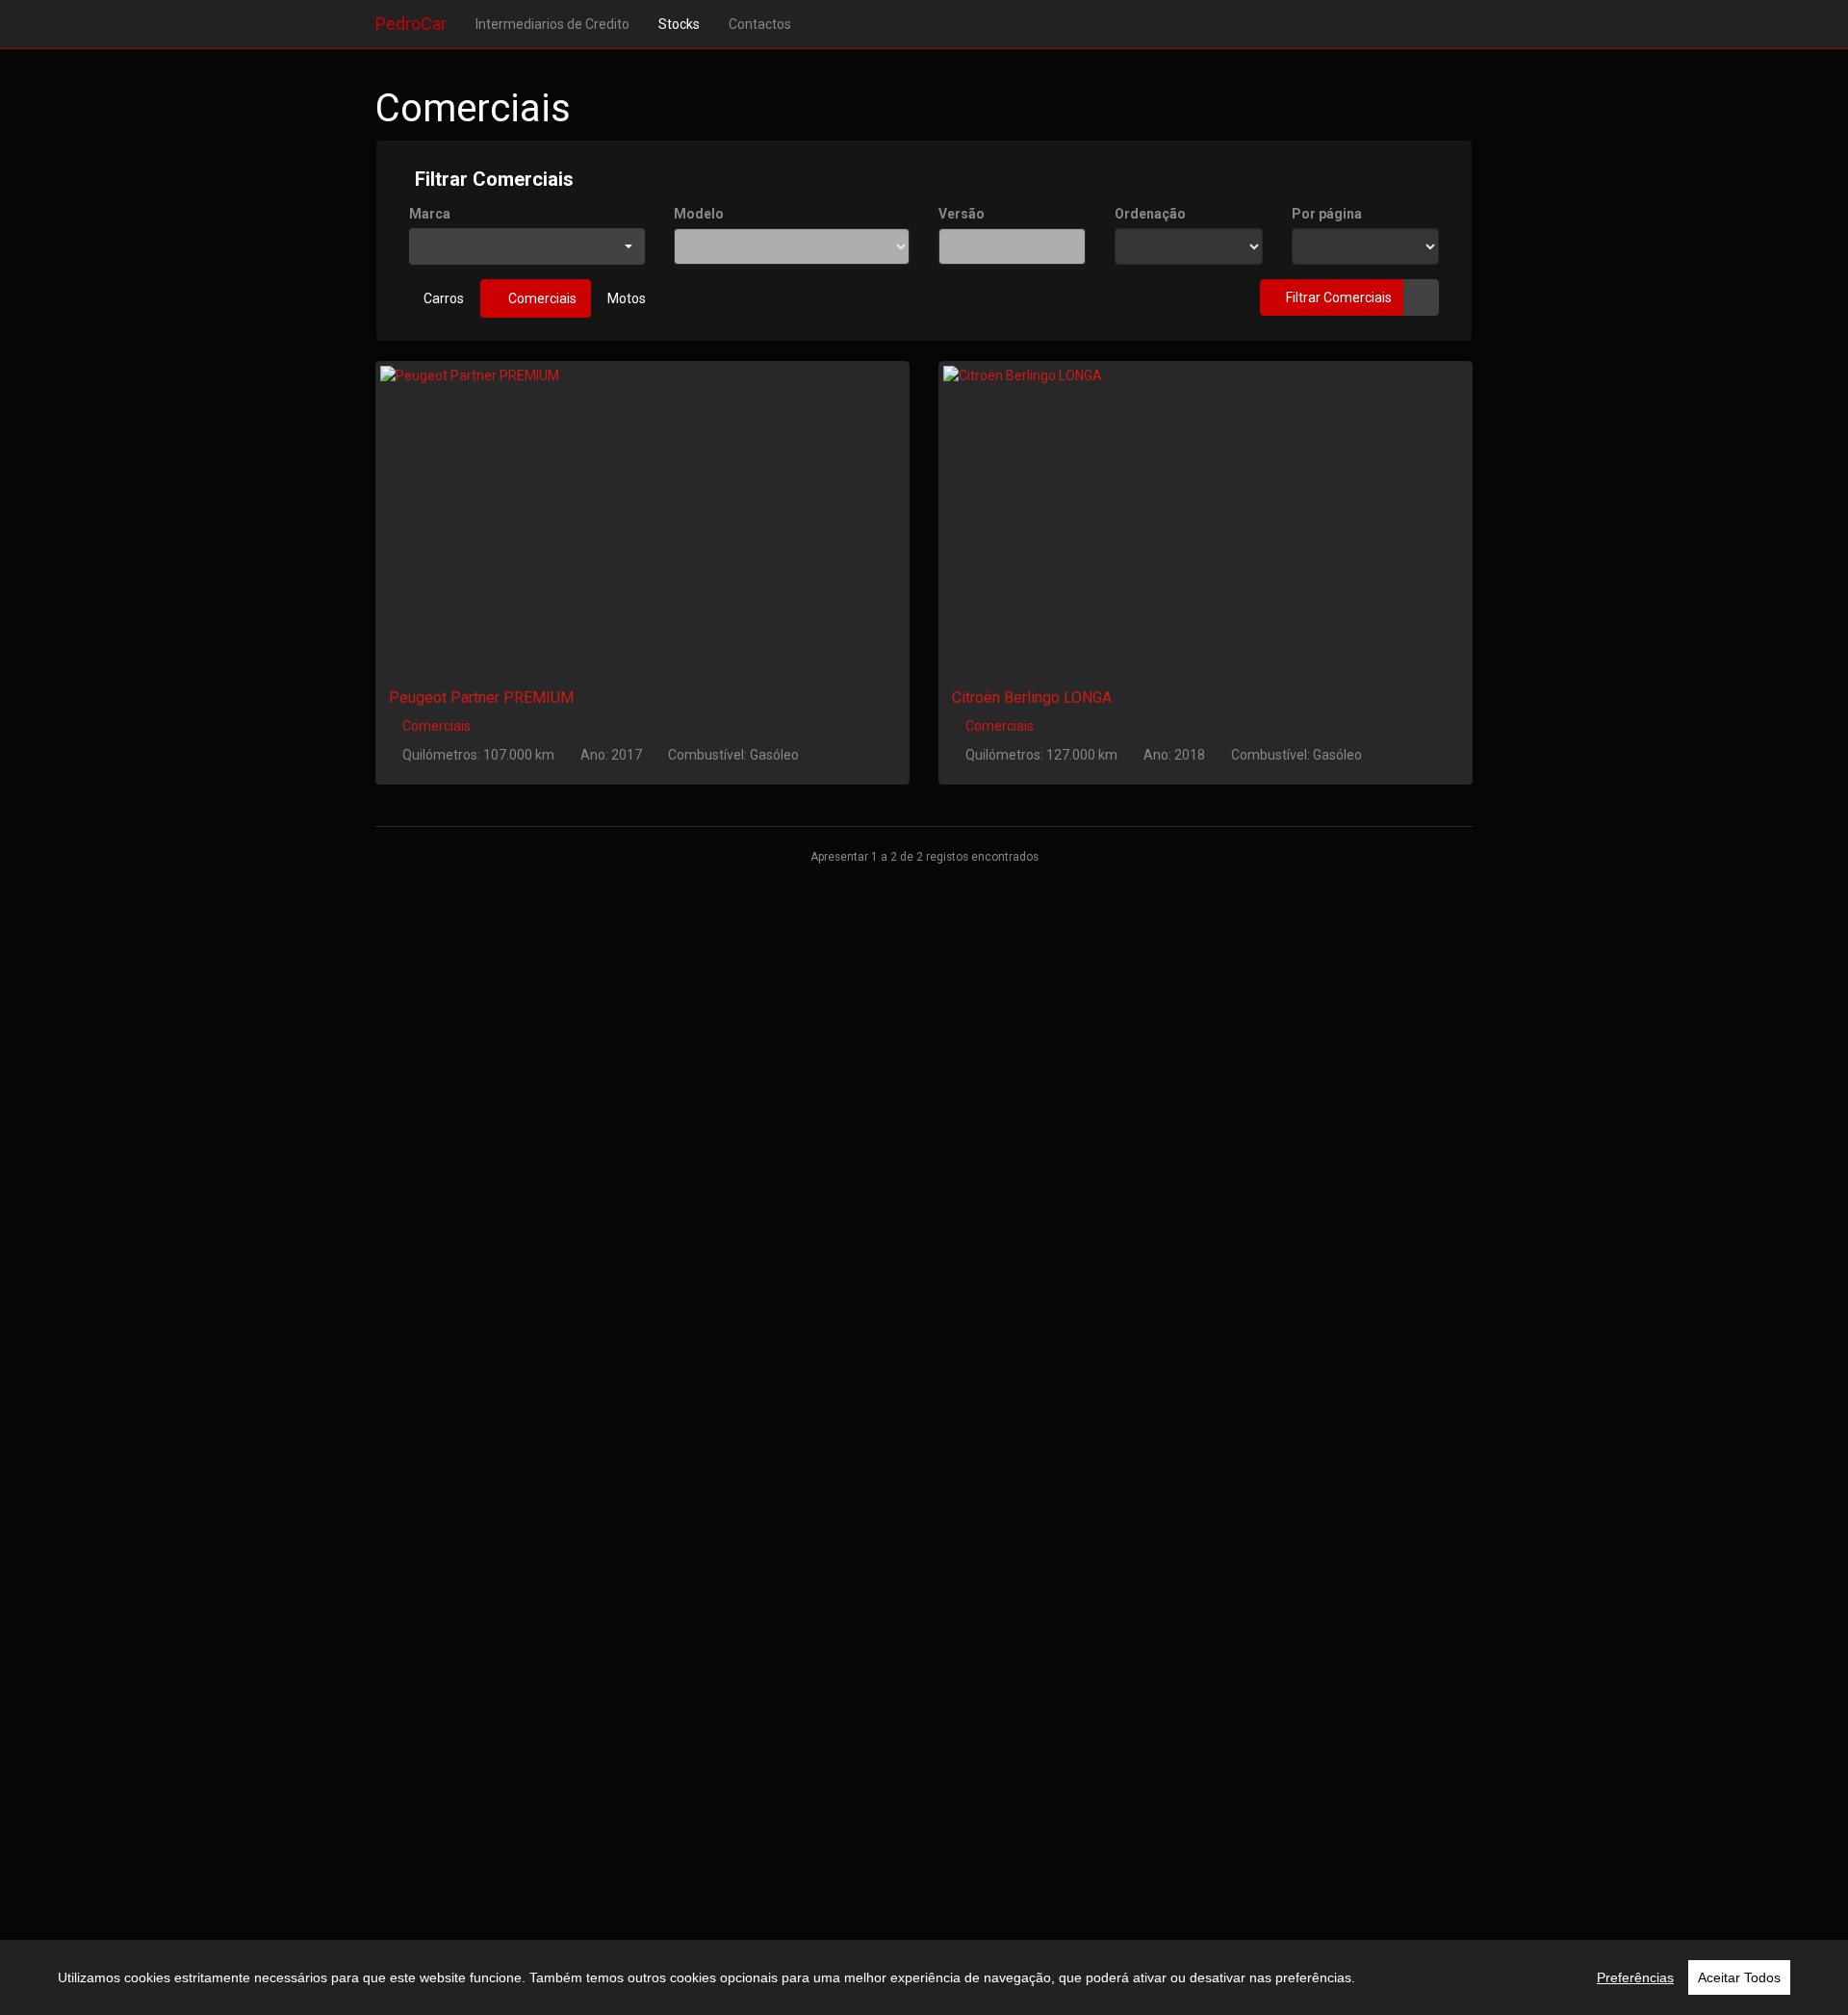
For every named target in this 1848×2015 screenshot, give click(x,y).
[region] (924, 1977)
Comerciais (541, 298)
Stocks (679, 24)
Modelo (699, 214)
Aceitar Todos (1739, 1977)
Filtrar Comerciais (492, 179)
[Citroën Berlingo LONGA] (1206, 514)
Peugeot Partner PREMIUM (481, 697)
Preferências (1635, 1977)
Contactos (760, 24)
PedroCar (411, 24)
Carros (444, 298)
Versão (962, 214)
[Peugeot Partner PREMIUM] (642, 514)
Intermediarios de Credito (552, 24)
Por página (1327, 214)
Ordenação (1150, 214)
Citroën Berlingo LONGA (1032, 697)
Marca (430, 214)
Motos (627, 298)
